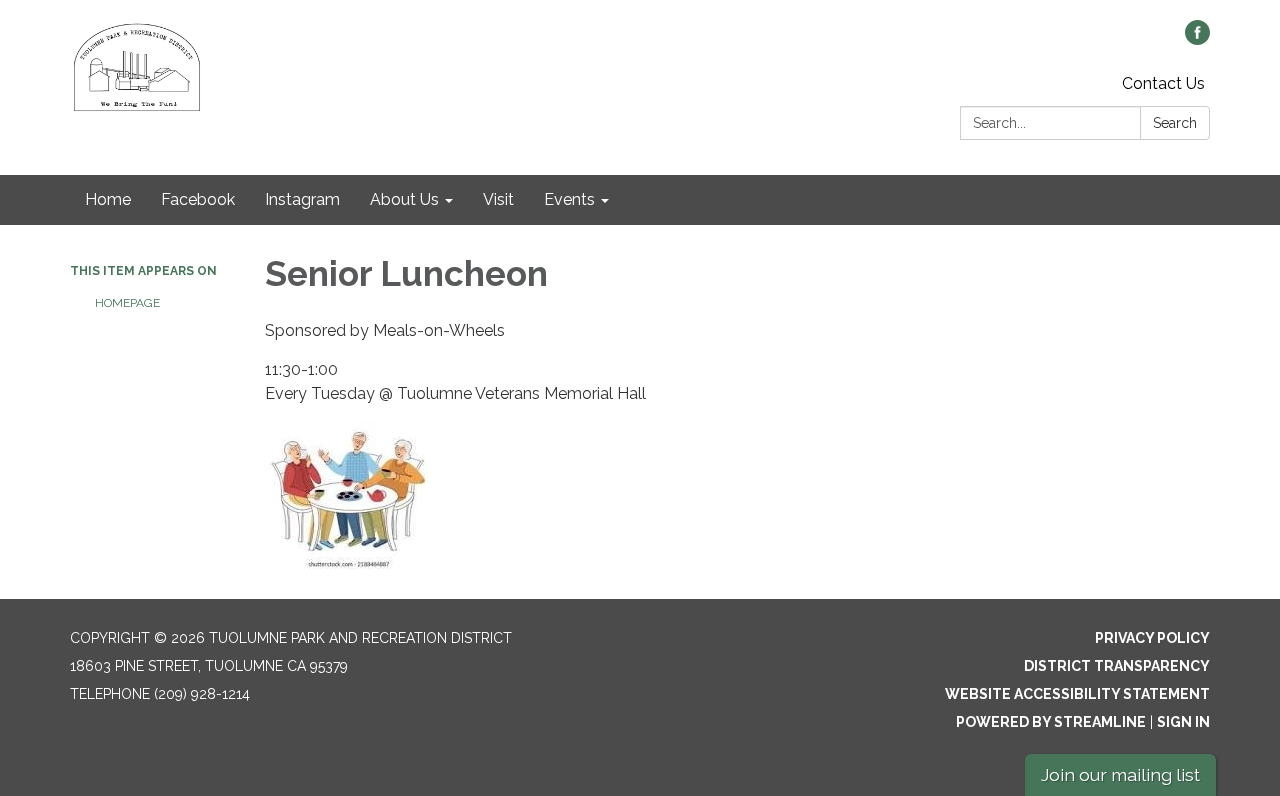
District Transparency (1117, 666)
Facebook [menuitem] (198, 199)
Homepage (127, 303)
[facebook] (1197, 39)
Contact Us (1163, 83)
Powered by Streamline (1051, 722)
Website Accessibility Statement (1077, 694)
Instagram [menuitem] (302, 199)
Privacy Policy (1152, 638)
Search (1175, 123)
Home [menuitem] (108, 199)
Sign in (1183, 722)
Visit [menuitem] (498, 199)
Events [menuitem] (569, 199)
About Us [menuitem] (404, 199)
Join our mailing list (1120, 774)
